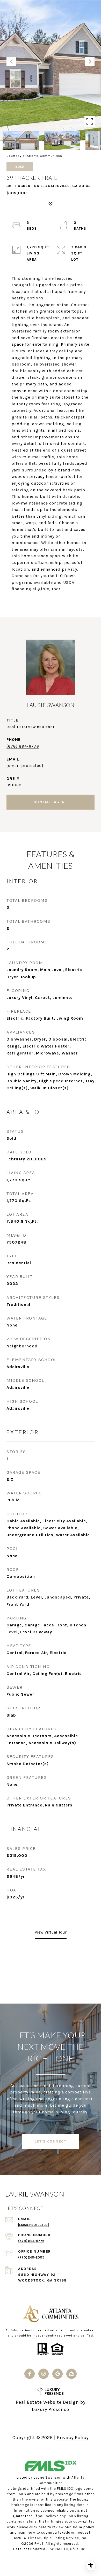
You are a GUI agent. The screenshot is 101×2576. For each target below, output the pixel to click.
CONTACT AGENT (51, 802)
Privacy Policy (73, 2438)
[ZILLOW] (71, 2374)
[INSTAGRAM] (44, 2374)
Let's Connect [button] (51, 2141)
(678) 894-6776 (23, 746)
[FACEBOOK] (30, 2374)
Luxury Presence (51, 2409)
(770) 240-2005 (31, 2257)
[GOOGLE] (57, 2374)
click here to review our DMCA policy (62, 2527)
